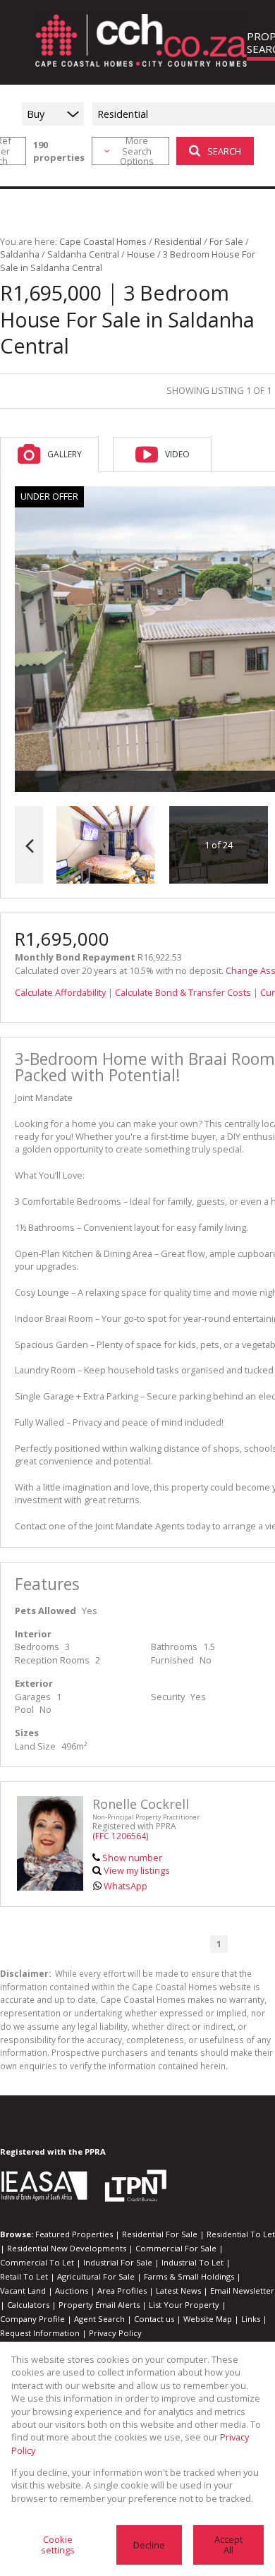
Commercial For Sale (176, 2248)
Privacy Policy (115, 2333)
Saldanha (20, 254)
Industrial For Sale (118, 2262)
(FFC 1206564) (120, 1836)
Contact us (154, 2319)
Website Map (208, 2319)
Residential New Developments (67, 2248)
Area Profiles (122, 2291)
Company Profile (32, 2319)
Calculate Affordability (60, 992)
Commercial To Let (37, 2262)
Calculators (28, 2305)
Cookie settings (58, 2545)
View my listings (137, 1870)
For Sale (226, 241)
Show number (132, 1858)
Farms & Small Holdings (189, 2276)
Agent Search (99, 2319)
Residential (178, 241)
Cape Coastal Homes (103, 241)
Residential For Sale (160, 2234)
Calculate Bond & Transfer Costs (183, 992)
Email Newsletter (242, 2291)
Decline (149, 2545)
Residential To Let (241, 2234)
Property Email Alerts (99, 2305)
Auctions (72, 2291)
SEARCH (224, 151)
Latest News (178, 2291)
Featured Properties (74, 2234)
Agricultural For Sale (96, 2276)
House (141, 254)
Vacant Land (23, 2291)
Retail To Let (24, 2276)
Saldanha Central (83, 254)
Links (251, 2319)
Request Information (40, 2333)
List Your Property (184, 2305)
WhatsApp (126, 1886)
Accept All (228, 2545)
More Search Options (137, 151)
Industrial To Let (192, 2262)
